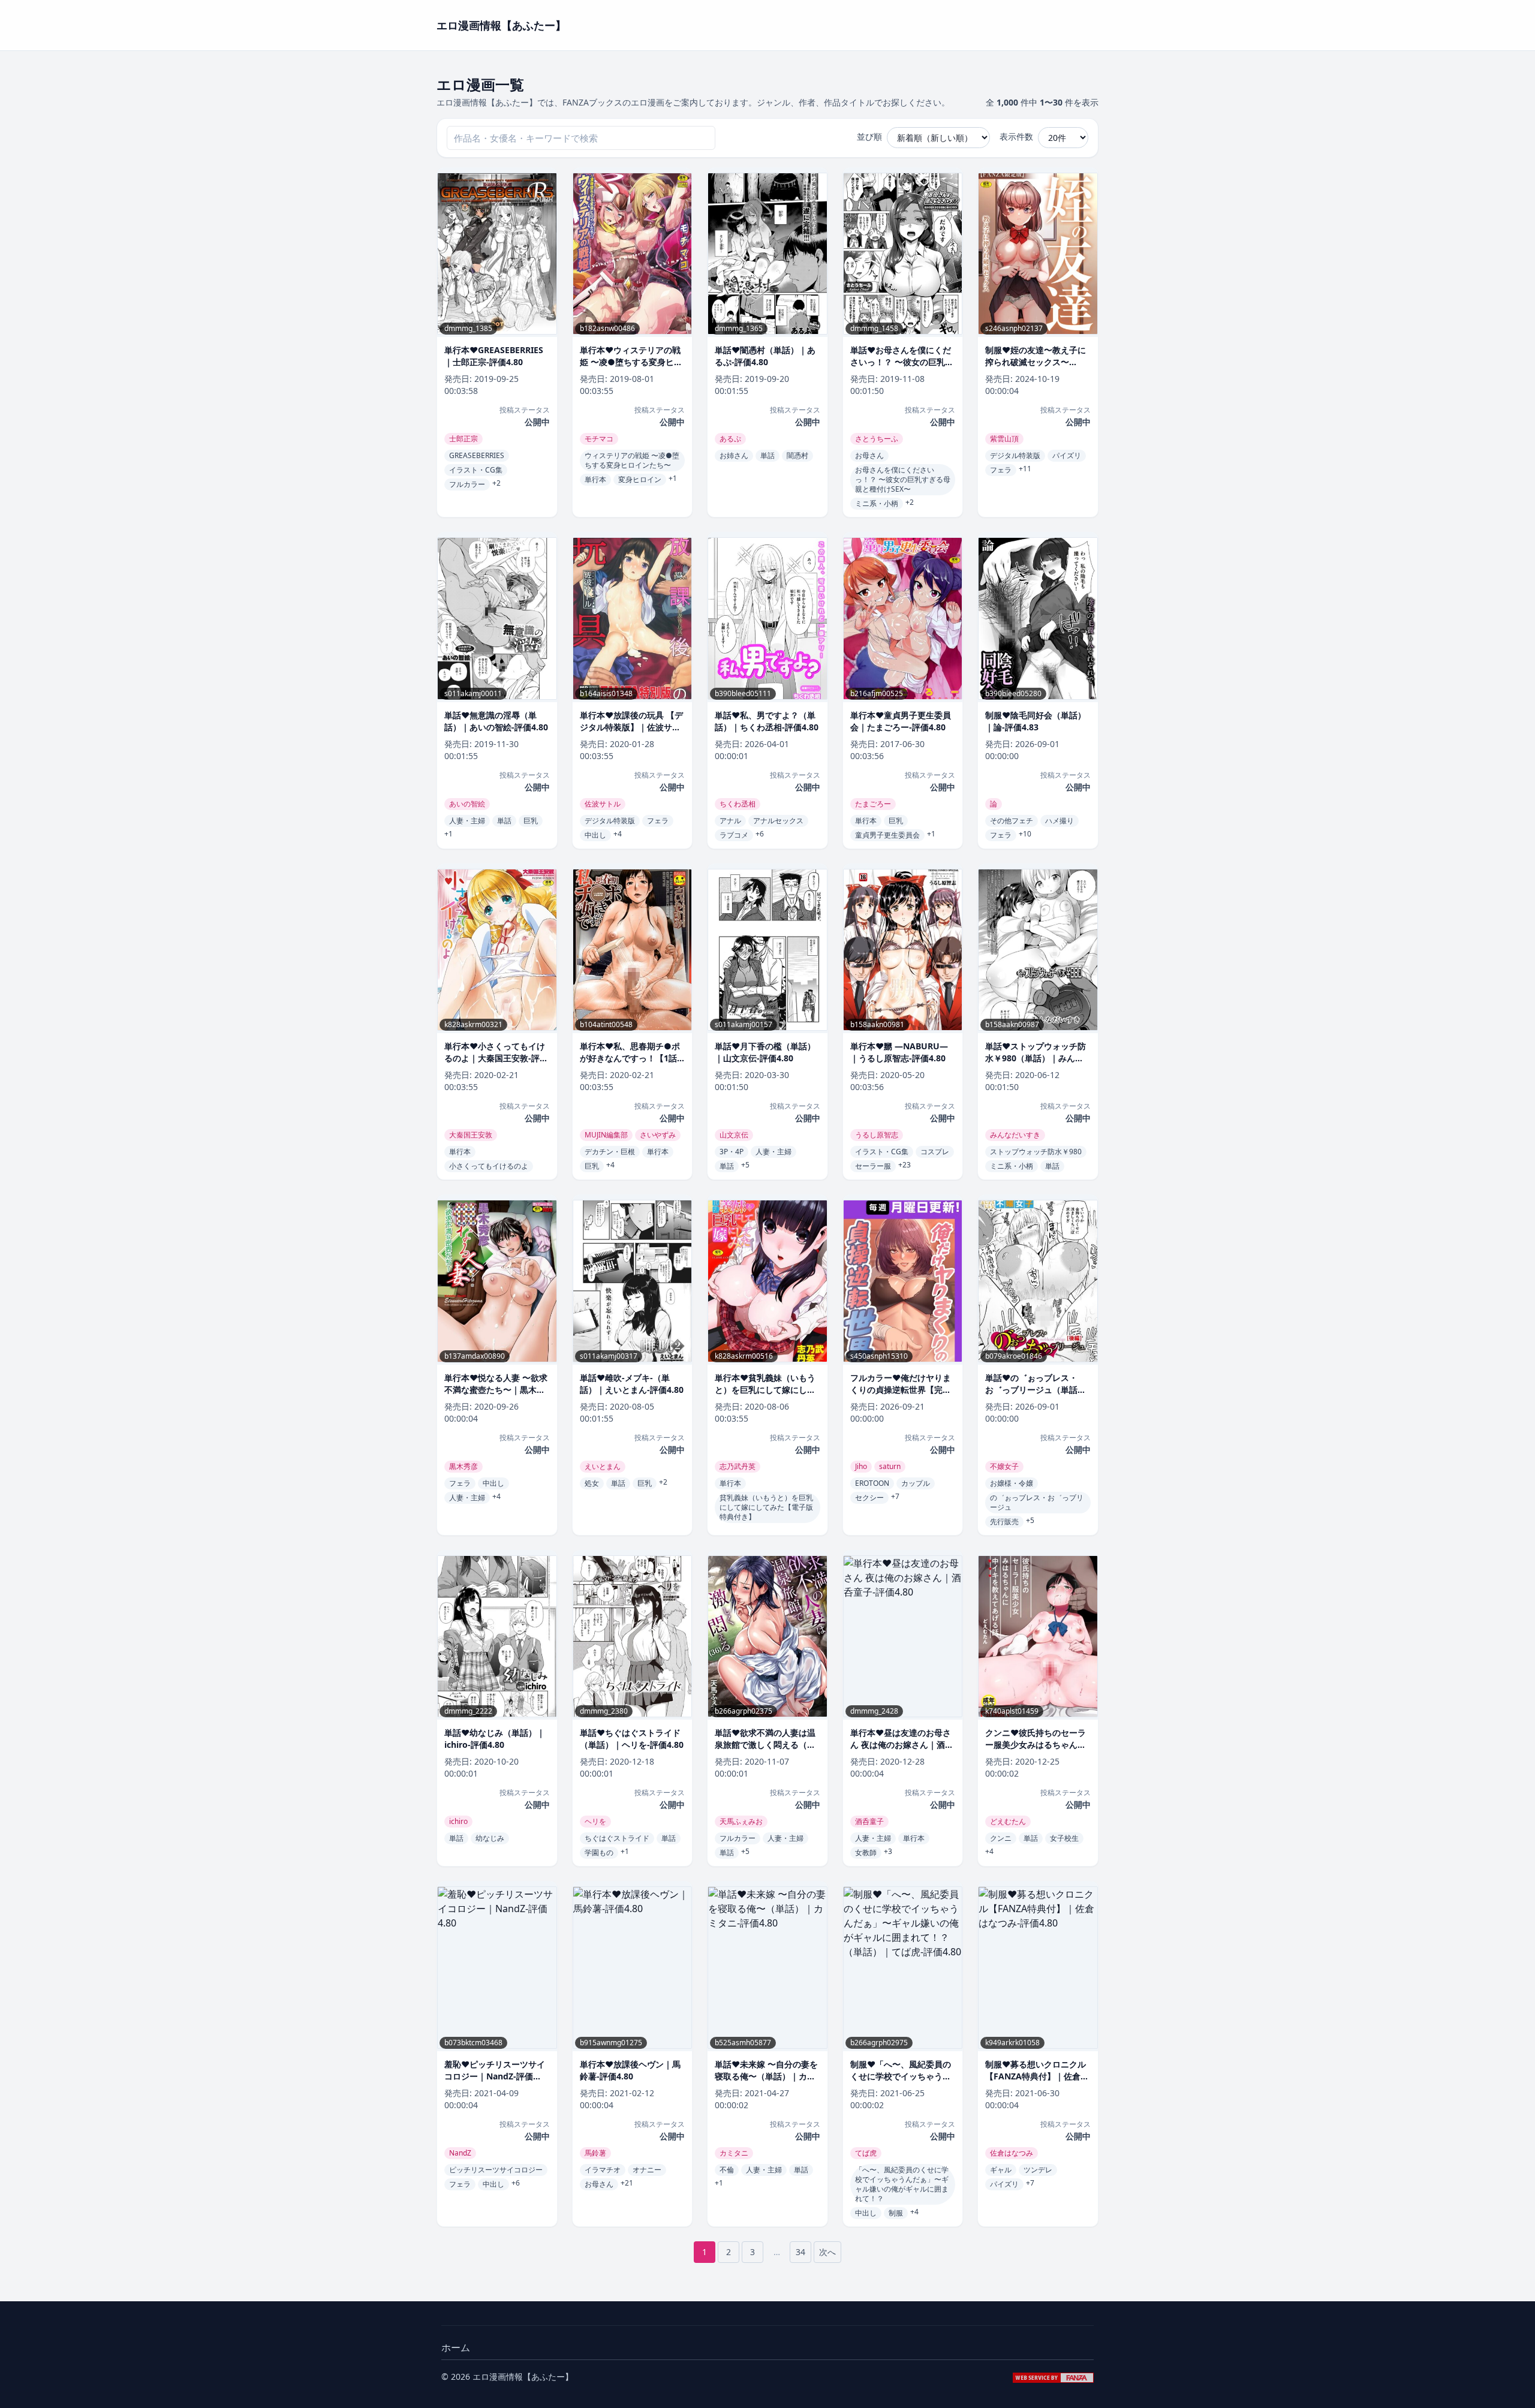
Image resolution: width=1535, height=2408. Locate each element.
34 (800, 2252)
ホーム (456, 2347)
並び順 (869, 136)
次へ (827, 2252)
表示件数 (1016, 136)
